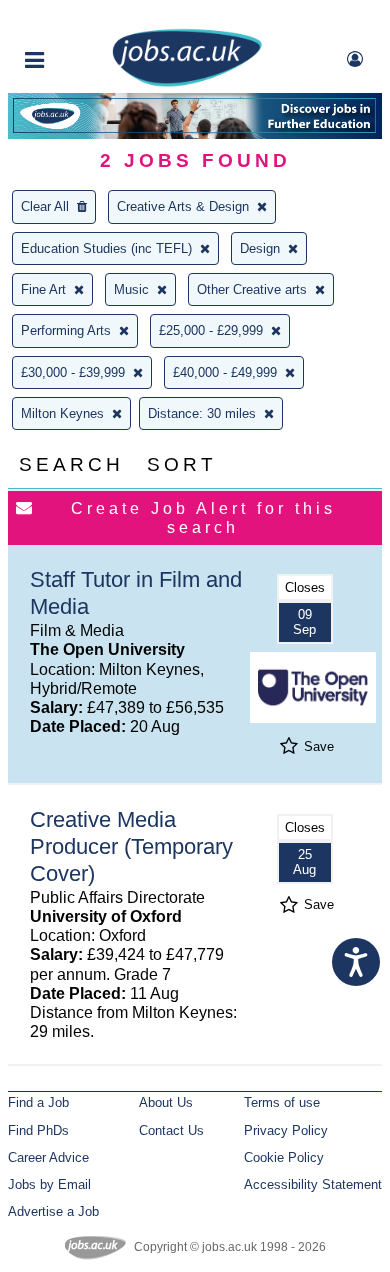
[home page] (187, 82)
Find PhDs (38, 1130)
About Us (166, 1102)
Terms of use (282, 1102)
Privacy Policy (286, 1130)
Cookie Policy (284, 1157)
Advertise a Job (53, 1211)
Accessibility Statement (313, 1184)
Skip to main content (80, 17)
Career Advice (48, 1157)
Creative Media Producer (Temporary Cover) (131, 846)
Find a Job (38, 1102)
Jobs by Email (49, 1184)
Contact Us (171, 1130)
